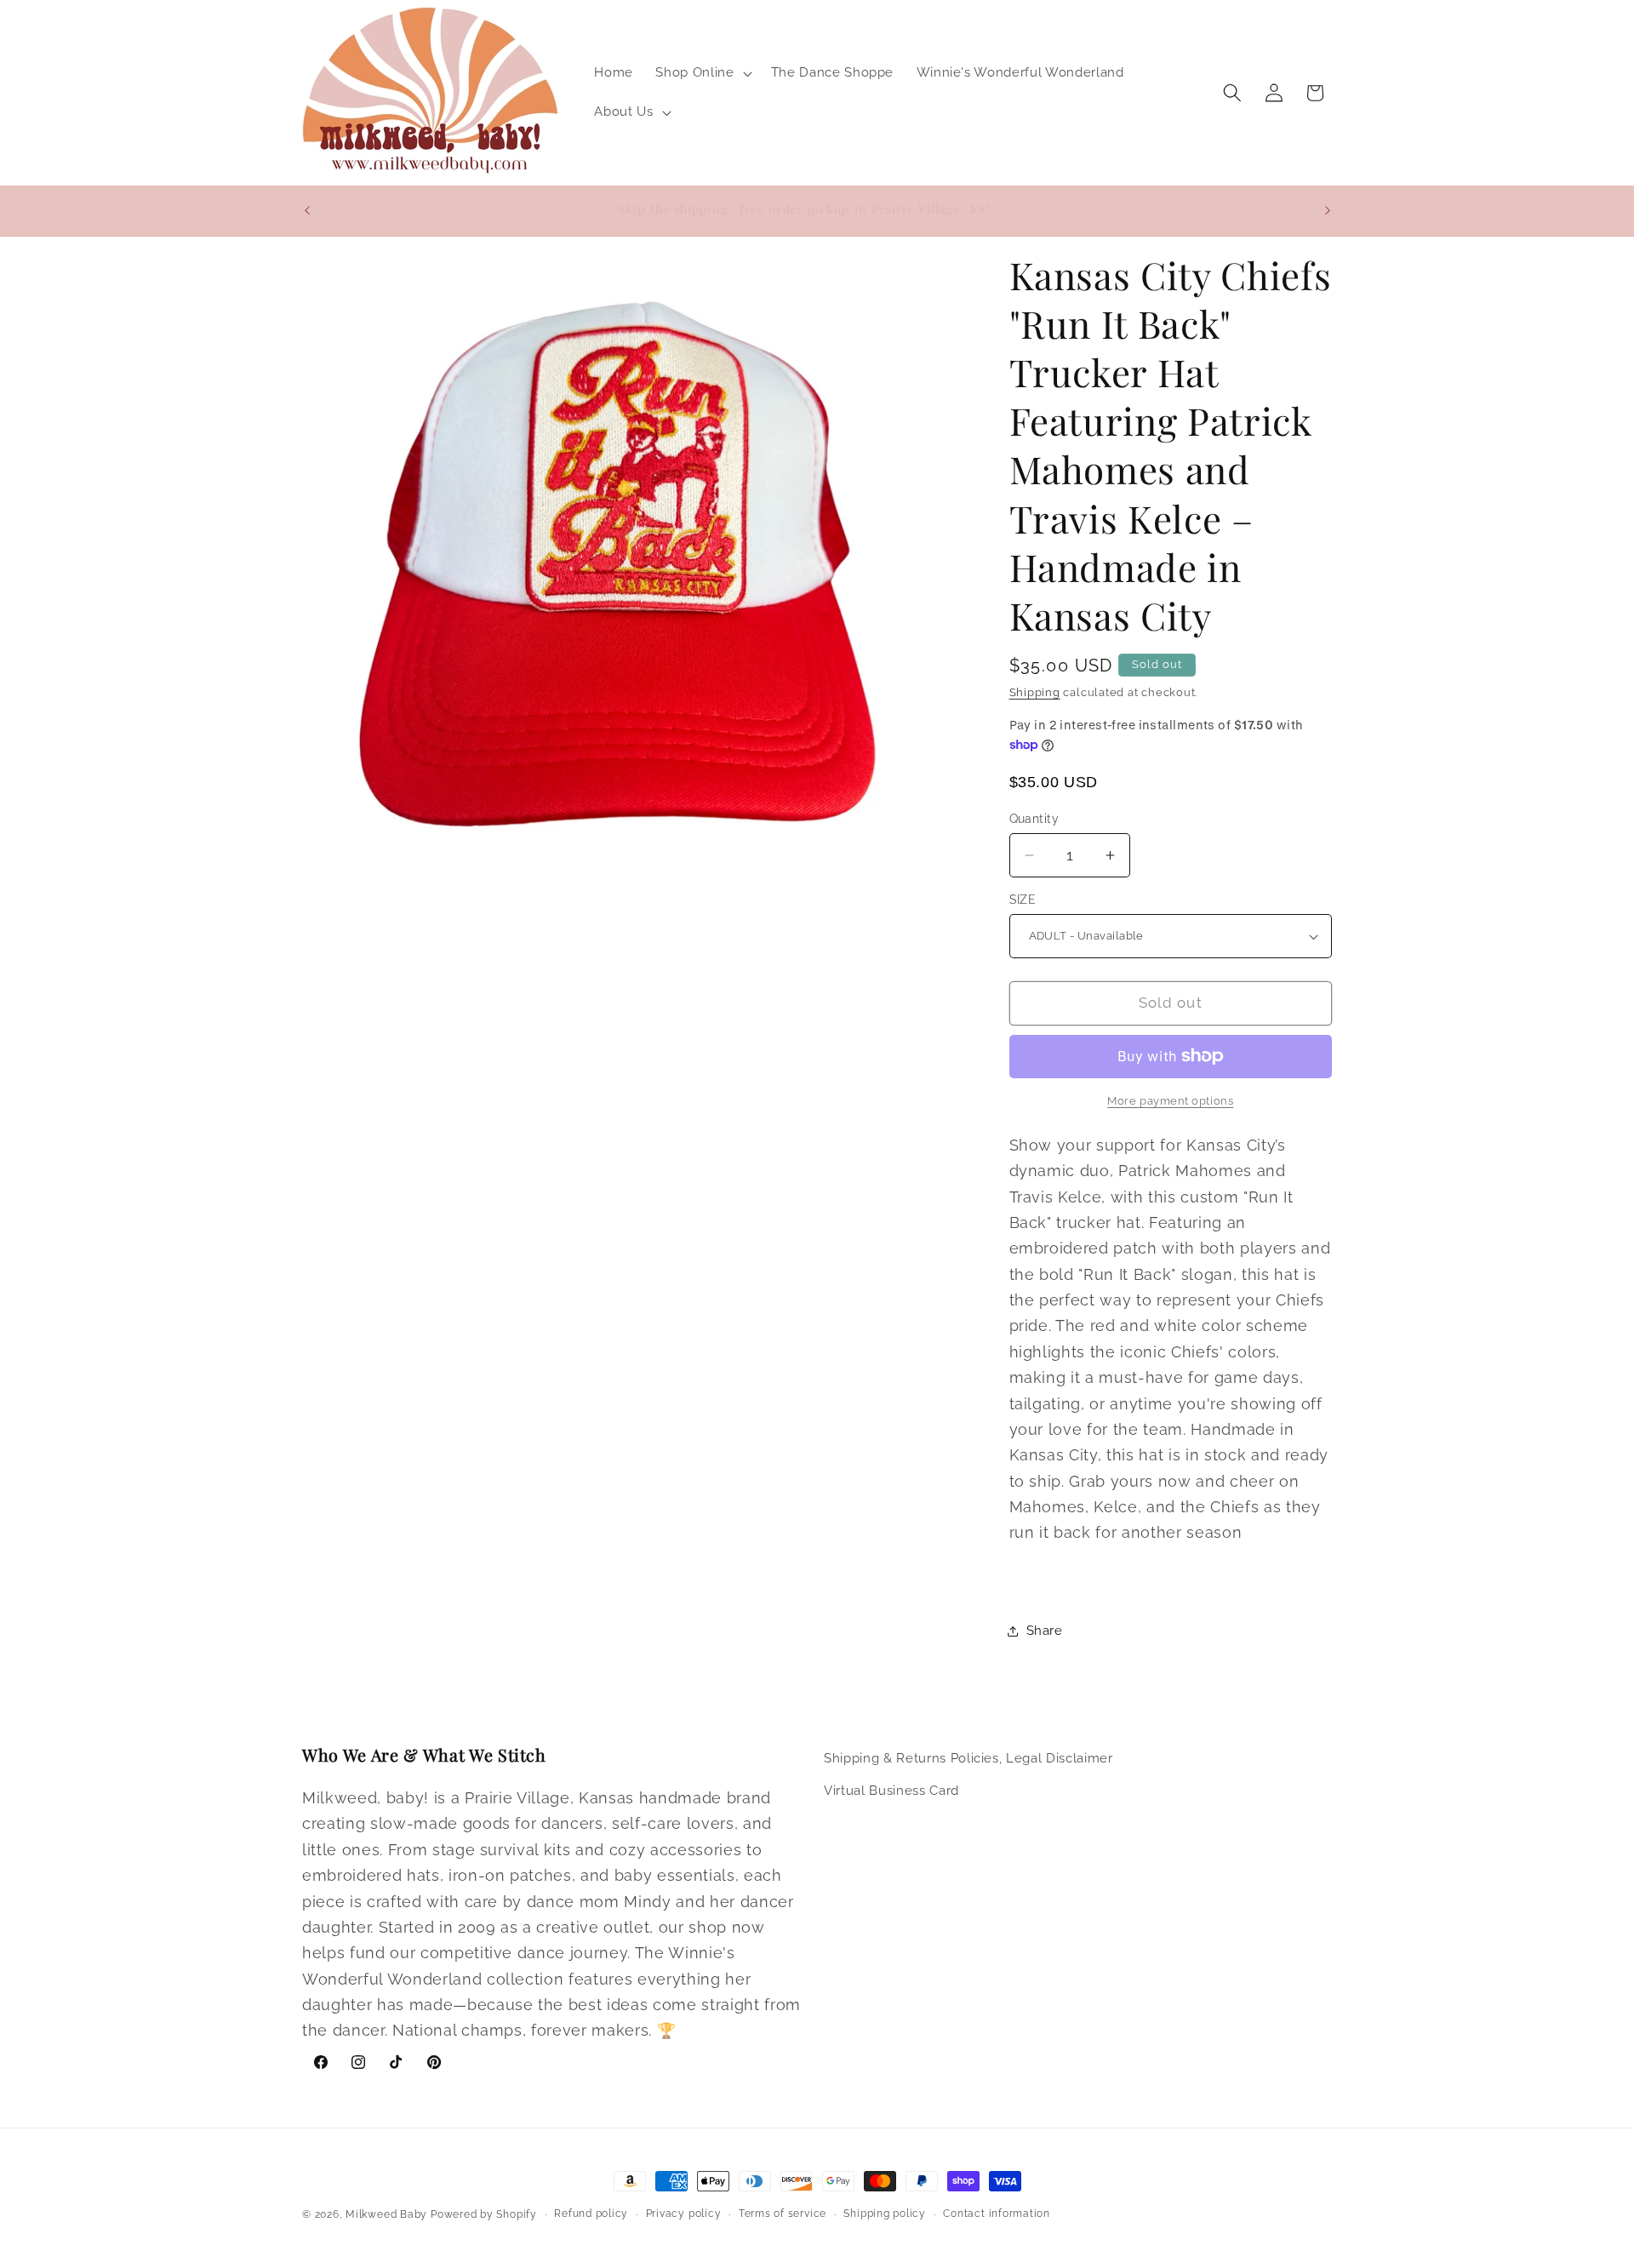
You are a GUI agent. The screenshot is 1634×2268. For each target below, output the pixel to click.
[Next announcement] (1328, 210)
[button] (702, 73)
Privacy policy (684, 2214)
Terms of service (783, 2214)
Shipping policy (885, 2214)
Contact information (997, 2214)
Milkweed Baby (386, 2214)
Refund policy (591, 2214)
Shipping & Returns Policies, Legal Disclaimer (968, 1758)
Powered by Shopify (484, 2214)
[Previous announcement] (307, 210)
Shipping (1035, 692)
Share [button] (1045, 1631)
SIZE (1023, 900)
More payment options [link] (1170, 1101)
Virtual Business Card (891, 1790)
